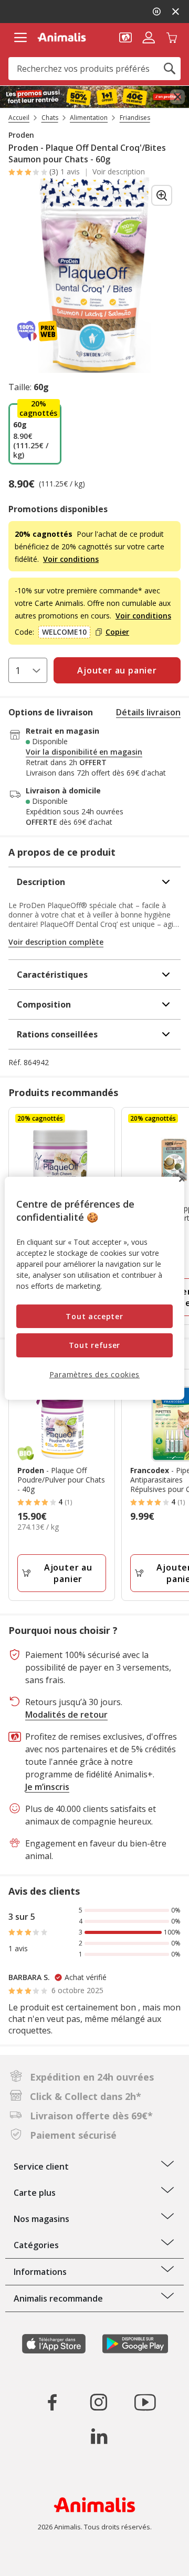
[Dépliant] (94, 97)
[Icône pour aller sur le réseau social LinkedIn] (99, 2436)
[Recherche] (170, 69)
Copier (117, 632)
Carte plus (35, 2193)
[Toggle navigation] (20, 38)
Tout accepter (94, 1316)
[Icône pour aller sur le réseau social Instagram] (99, 2402)
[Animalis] (62, 37)
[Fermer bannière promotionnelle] (177, 97)
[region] (94, 1288)
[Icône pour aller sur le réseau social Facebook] (52, 2402)
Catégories (36, 2245)
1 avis (70, 172)
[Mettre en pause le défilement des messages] (156, 12)
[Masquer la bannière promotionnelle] (175, 12)
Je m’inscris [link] (47, 1787)
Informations (40, 2272)
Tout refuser (94, 1345)
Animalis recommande (58, 2298)
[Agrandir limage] (162, 195)
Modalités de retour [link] (66, 1715)
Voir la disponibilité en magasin (84, 752)
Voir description (119, 172)
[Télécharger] (31, 2559)
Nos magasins (41, 2219)
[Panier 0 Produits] (172, 37)
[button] (125, 37)
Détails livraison (148, 712)
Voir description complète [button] (56, 942)
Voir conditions (71, 559)
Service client (41, 2166)
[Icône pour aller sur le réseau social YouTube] (145, 2402)
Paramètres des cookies (94, 1374)
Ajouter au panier (68, 1573)
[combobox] (94, 69)
